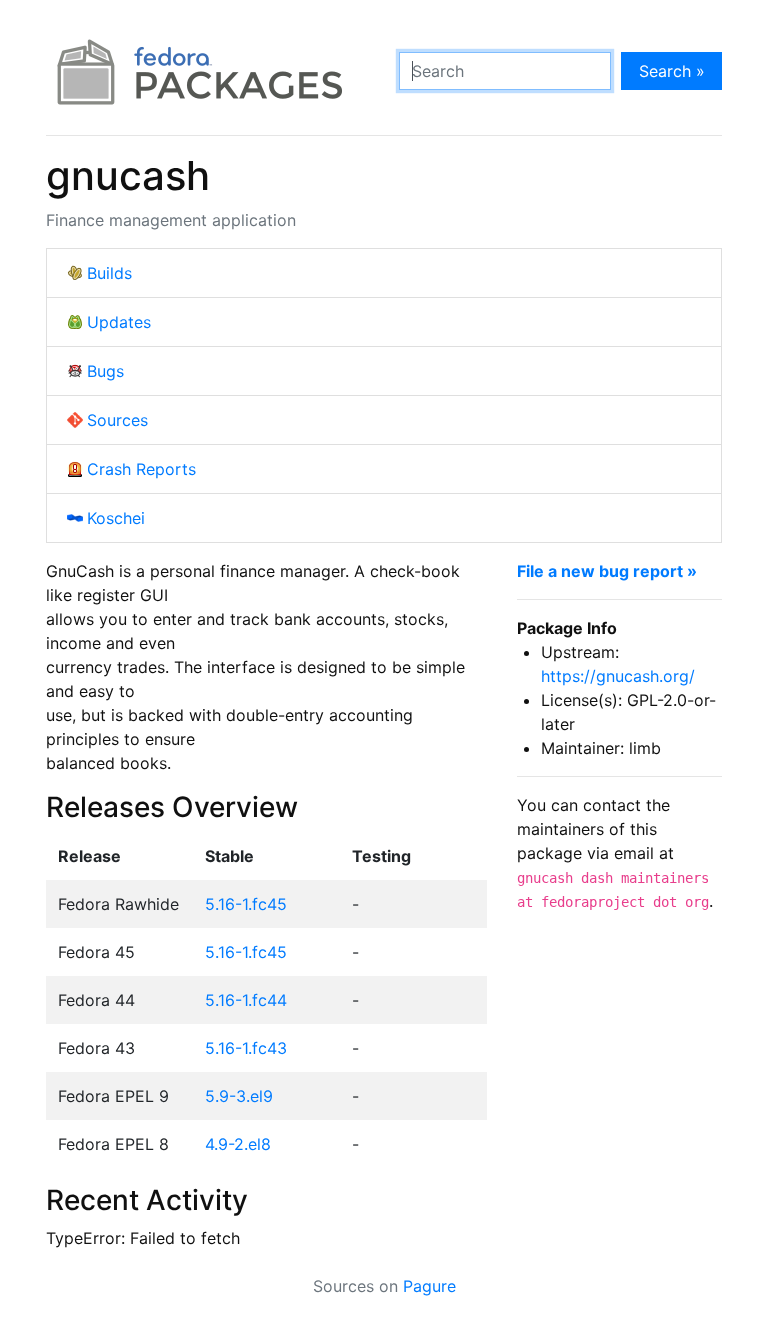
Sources (117, 420)
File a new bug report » (607, 571)
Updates (119, 322)
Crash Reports (141, 469)
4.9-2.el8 (238, 1144)
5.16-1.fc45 (246, 904)
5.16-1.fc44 (246, 1000)
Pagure (429, 1286)
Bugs (105, 371)
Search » (672, 71)
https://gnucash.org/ (618, 676)
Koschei (116, 518)
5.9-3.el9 (239, 1096)
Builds (109, 273)
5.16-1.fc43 (246, 1048)
